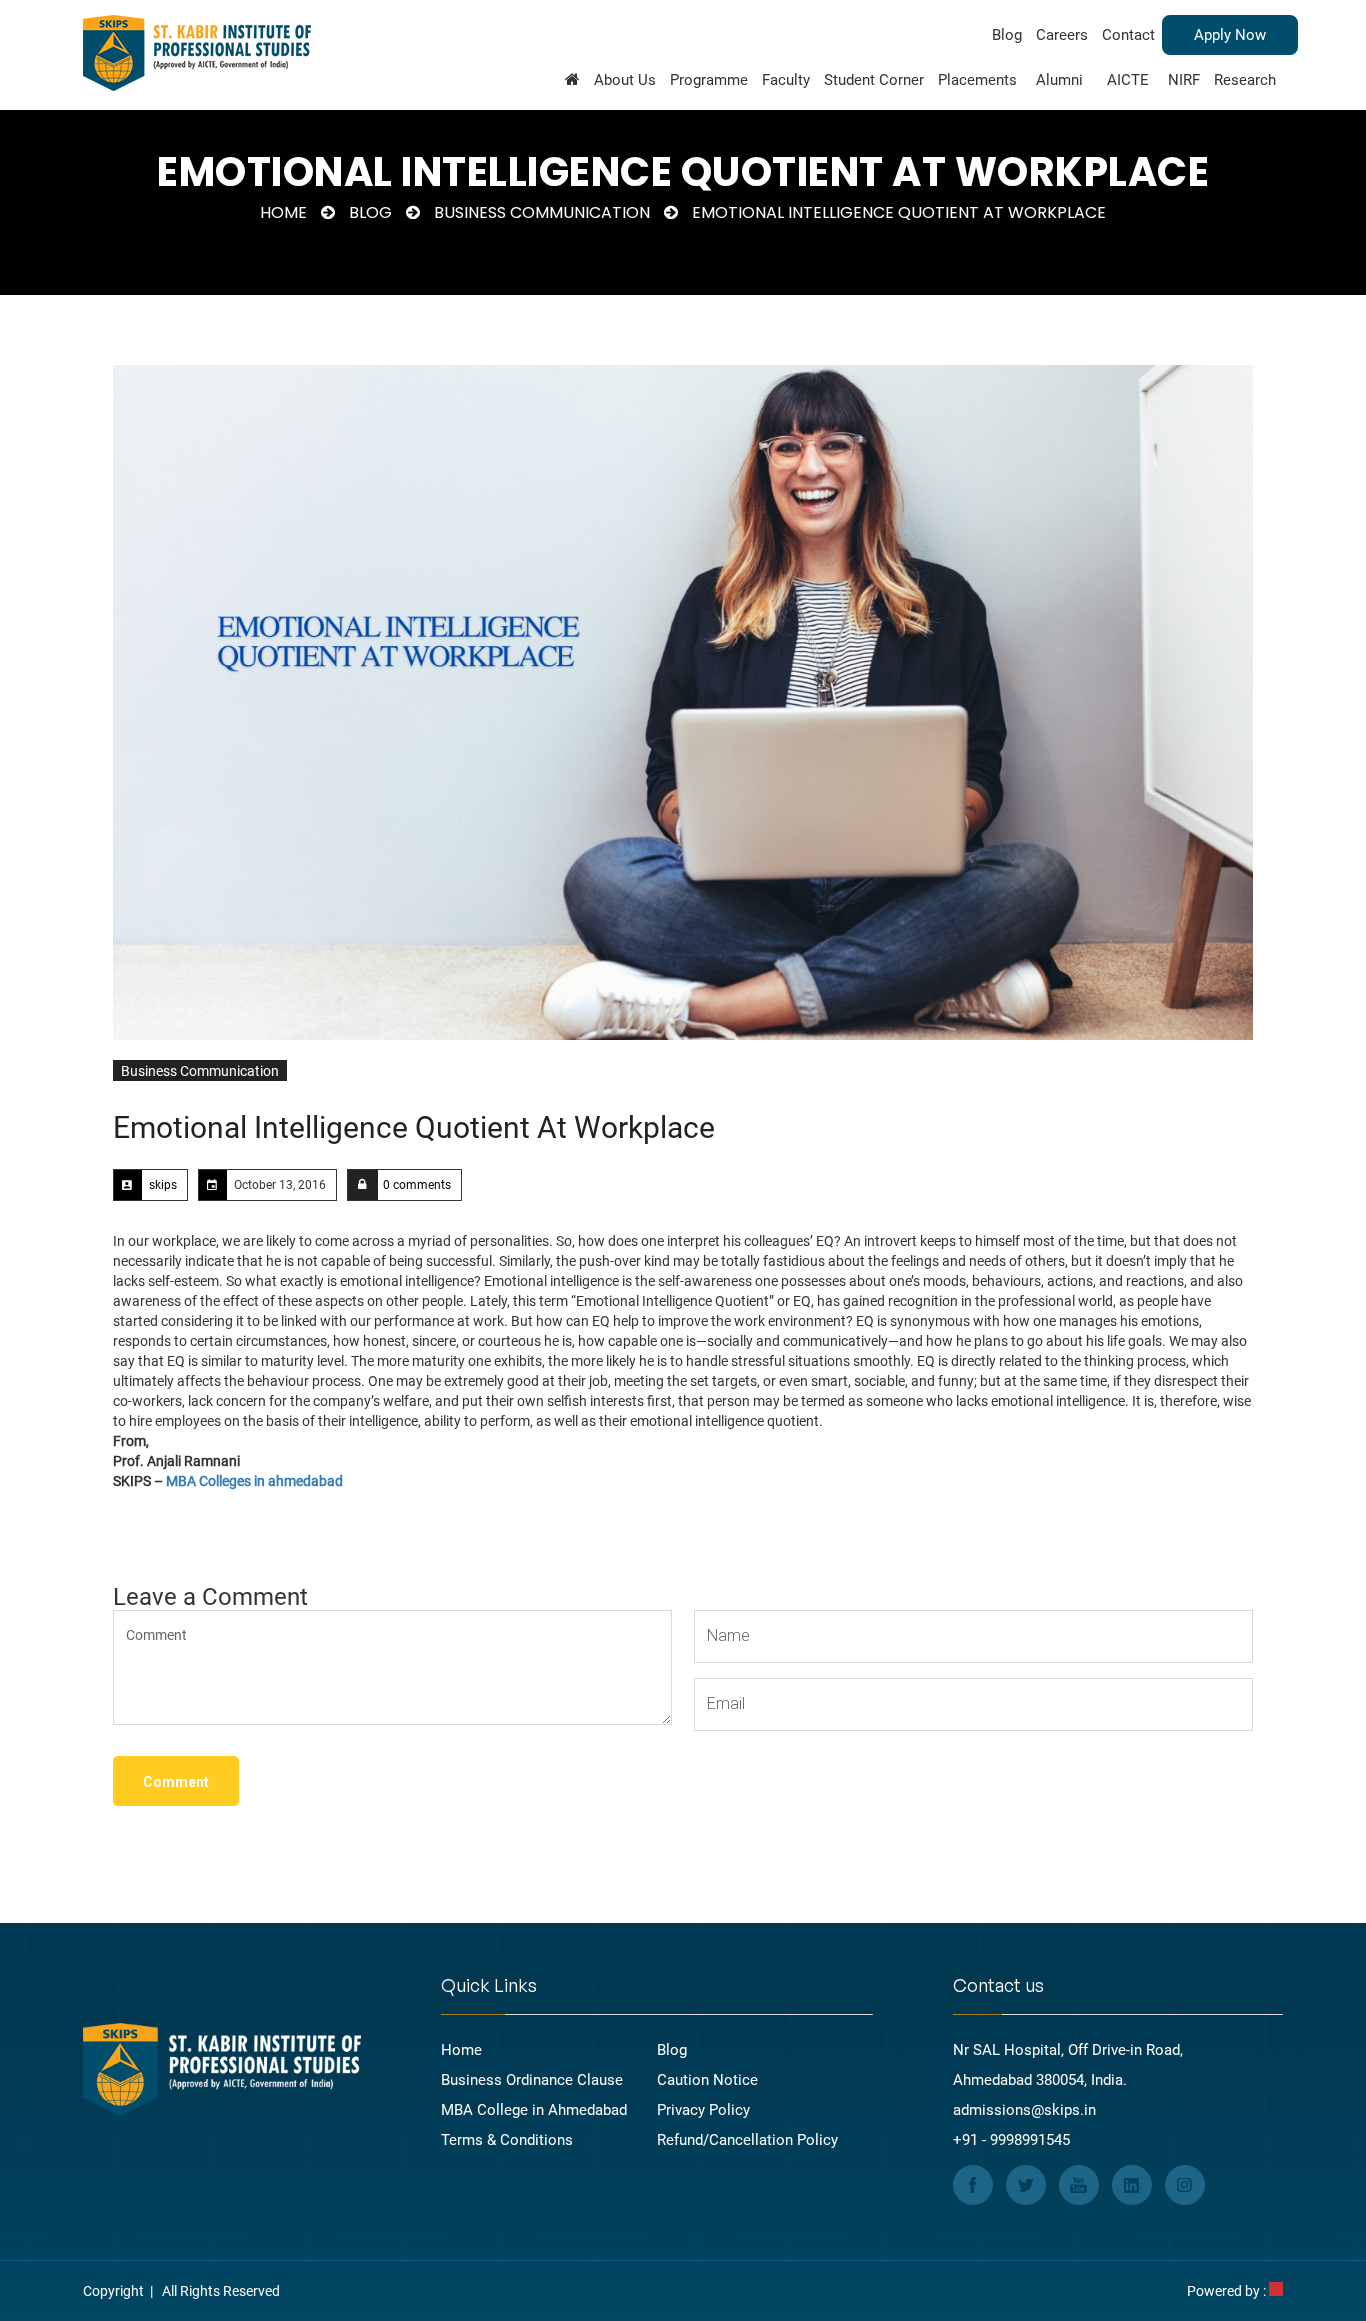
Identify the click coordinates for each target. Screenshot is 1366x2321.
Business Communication (542, 212)
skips (163, 1185)
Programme (709, 80)
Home (283, 212)
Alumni (1059, 80)
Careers (1062, 35)
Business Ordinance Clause (532, 2080)
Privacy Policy (703, 2110)
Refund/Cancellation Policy (747, 2140)
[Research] (572, 82)
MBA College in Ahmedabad (534, 2110)
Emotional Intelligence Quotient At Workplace (414, 1127)
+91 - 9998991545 (1011, 2140)
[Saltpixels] (1276, 2291)
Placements (977, 80)
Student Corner (874, 80)
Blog (1007, 35)
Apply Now (1230, 35)
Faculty (786, 80)
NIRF (1184, 80)
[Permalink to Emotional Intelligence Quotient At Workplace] (683, 702)
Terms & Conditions (507, 2140)
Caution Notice (707, 2080)
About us (625, 80)
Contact (1128, 35)
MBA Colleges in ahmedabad (254, 1481)
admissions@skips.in (1024, 2110)
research (1245, 80)
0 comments (417, 1185)
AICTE (1128, 80)
